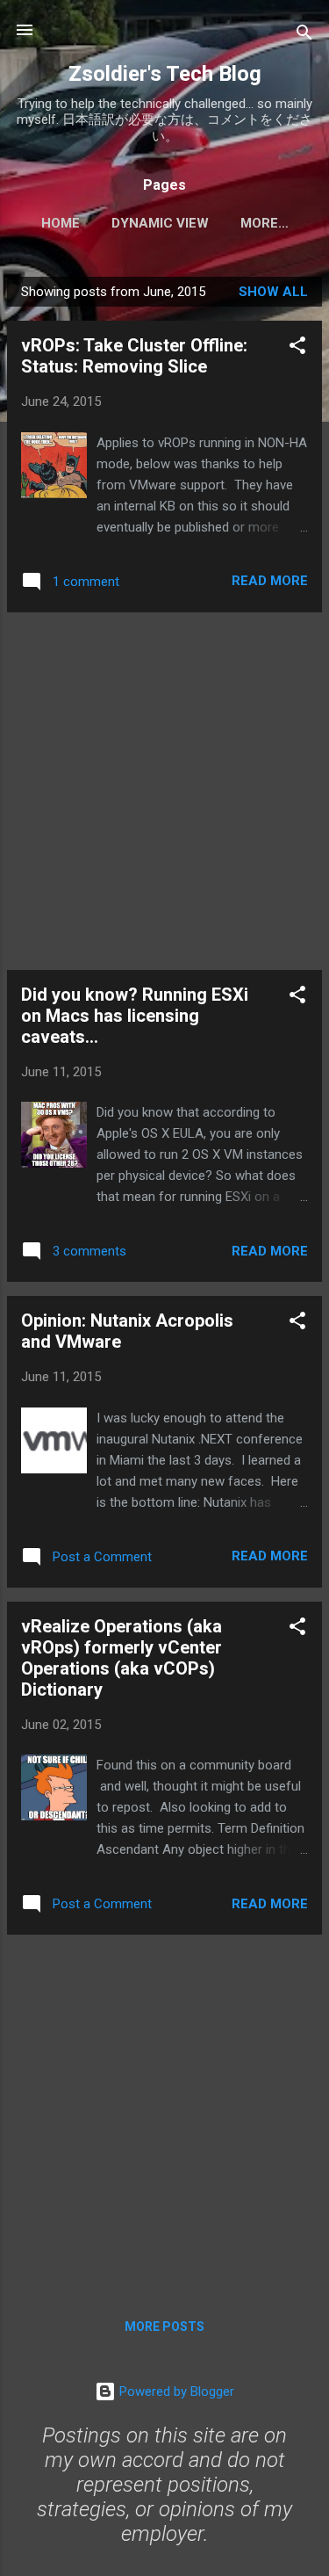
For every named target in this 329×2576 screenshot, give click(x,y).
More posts (164, 2326)
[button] (297, 348)
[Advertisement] (164, 791)
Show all (273, 292)
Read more (270, 581)
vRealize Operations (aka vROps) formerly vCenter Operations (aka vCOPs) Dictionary (122, 1658)
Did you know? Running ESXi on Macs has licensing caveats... (135, 1016)
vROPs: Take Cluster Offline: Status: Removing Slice (134, 356)
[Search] (304, 36)
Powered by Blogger (175, 2391)
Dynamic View (160, 223)
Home (61, 223)
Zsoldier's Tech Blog (165, 74)
